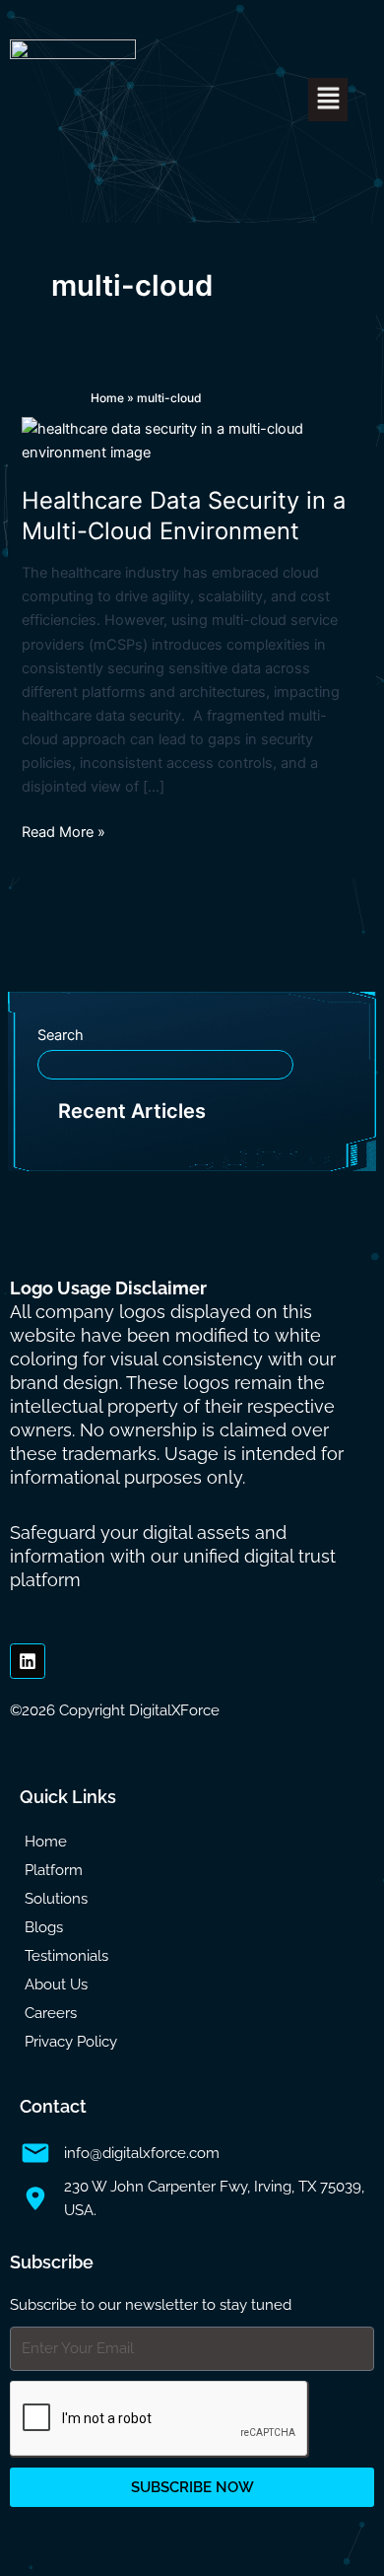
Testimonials (66, 1956)
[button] (328, 99)
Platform (54, 1870)
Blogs (44, 1927)
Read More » (64, 831)
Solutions (56, 1899)
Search (61, 1035)
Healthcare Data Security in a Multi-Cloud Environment (184, 516)
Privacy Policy (71, 2042)
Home (107, 398)
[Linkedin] (28, 1661)
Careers (51, 2013)
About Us (56, 1984)
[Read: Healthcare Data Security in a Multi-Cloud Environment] (192, 440)
